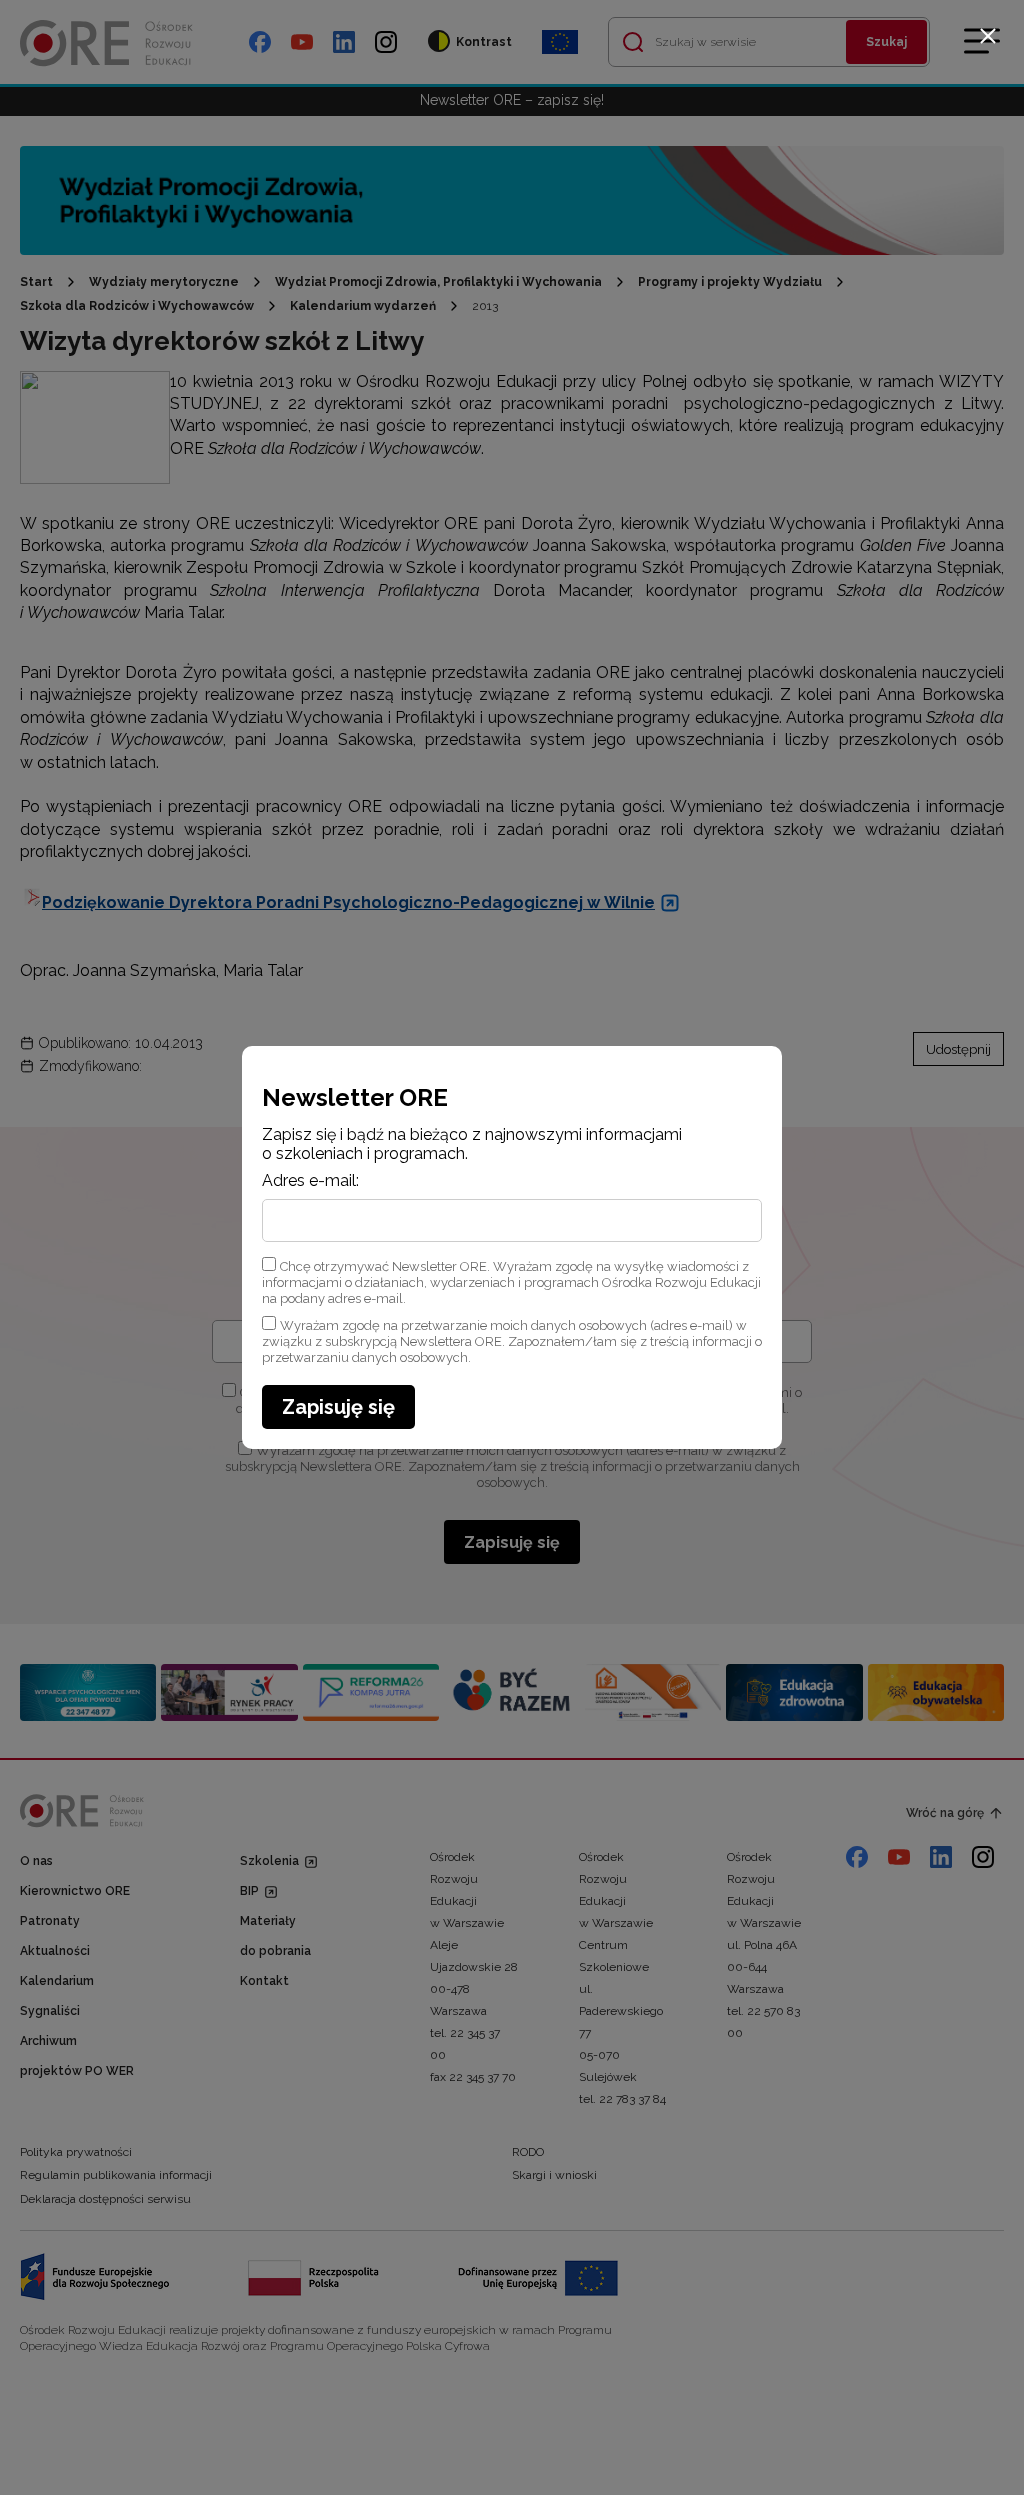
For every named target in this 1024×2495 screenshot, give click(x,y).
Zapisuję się (338, 1407)
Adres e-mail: (310, 1181)
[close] (988, 36)
